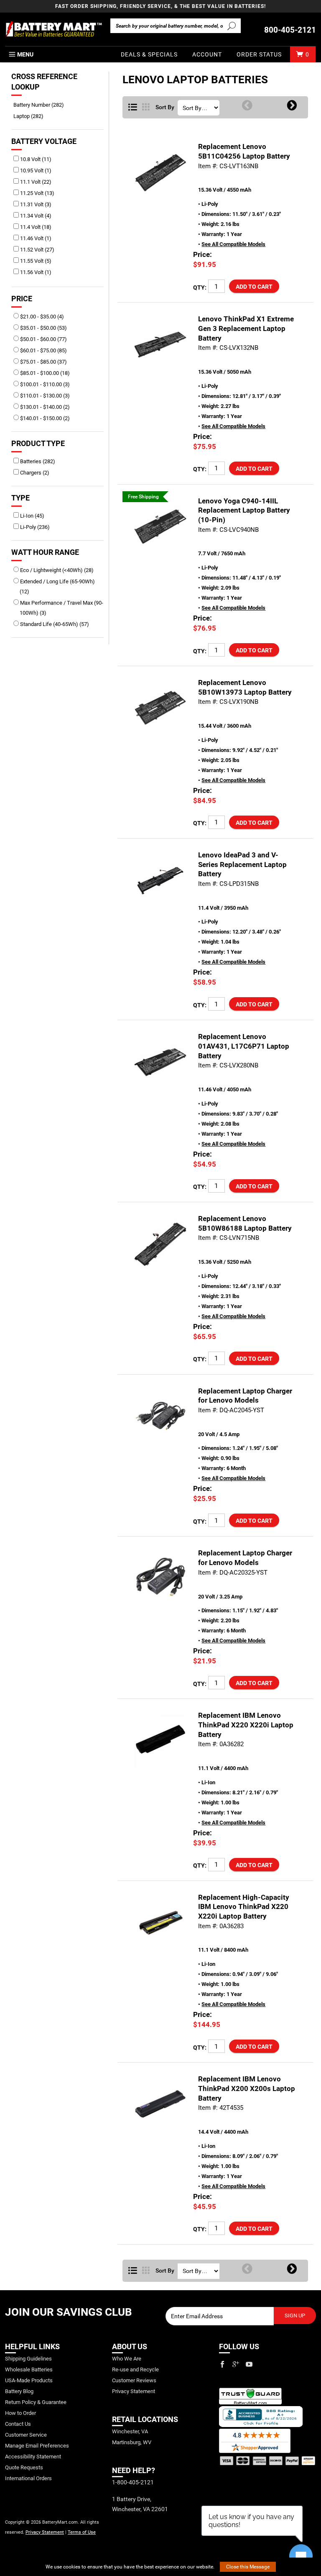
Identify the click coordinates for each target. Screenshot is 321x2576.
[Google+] (236, 2364)
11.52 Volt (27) (37, 250)
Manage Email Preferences (37, 2446)
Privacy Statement (45, 2532)
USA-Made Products (29, 2380)
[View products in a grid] (146, 108)
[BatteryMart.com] (53, 29)
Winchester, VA (130, 2431)
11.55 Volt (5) (35, 261)
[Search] (232, 26)
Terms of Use (82, 2532)
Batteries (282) (37, 461)
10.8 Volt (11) (35, 159)
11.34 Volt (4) (35, 216)
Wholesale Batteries (29, 2369)
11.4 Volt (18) (35, 227)
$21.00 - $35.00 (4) (41, 317)
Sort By (165, 108)
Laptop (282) (32, 116)
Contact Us (18, 2424)
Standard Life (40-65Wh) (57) (54, 624)
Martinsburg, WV (132, 2442)
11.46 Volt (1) (35, 238)
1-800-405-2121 (133, 2482)
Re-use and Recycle (135, 2369)
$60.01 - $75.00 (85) (43, 350)
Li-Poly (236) (34, 527)
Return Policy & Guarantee (36, 2402)
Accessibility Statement (33, 2457)
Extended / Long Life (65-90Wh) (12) (57, 586)
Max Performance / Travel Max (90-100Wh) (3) (61, 608)
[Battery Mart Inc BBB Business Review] (261, 2416)
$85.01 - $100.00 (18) (44, 373)
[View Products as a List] (133, 108)
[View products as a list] (133, 2271)
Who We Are (127, 2359)
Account (207, 54)
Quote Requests (24, 2467)
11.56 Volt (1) (35, 272)
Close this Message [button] (248, 2567)
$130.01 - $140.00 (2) (44, 407)
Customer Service (26, 2435)
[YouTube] (249, 2364)
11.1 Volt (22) (35, 182)
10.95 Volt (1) (35, 171)
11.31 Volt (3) (35, 204)
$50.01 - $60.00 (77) (43, 339)
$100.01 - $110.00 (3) (44, 384)
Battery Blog (19, 2391)
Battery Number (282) (42, 105)
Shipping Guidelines (28, 2359)
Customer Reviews (134, 2380)
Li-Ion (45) (32, 516)
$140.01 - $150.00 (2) (44, 418)
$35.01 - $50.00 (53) (43, 328)
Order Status (259, 54)
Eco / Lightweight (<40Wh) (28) (56, 570)
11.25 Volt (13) (37, 193)
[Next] (292, 106)
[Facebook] (222, 2364)
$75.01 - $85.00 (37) (43, 362)
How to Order (20, 2413)
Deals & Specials (149, 54)
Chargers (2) (34, 473)
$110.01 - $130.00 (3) (44, 396)
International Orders (28, 2478)
